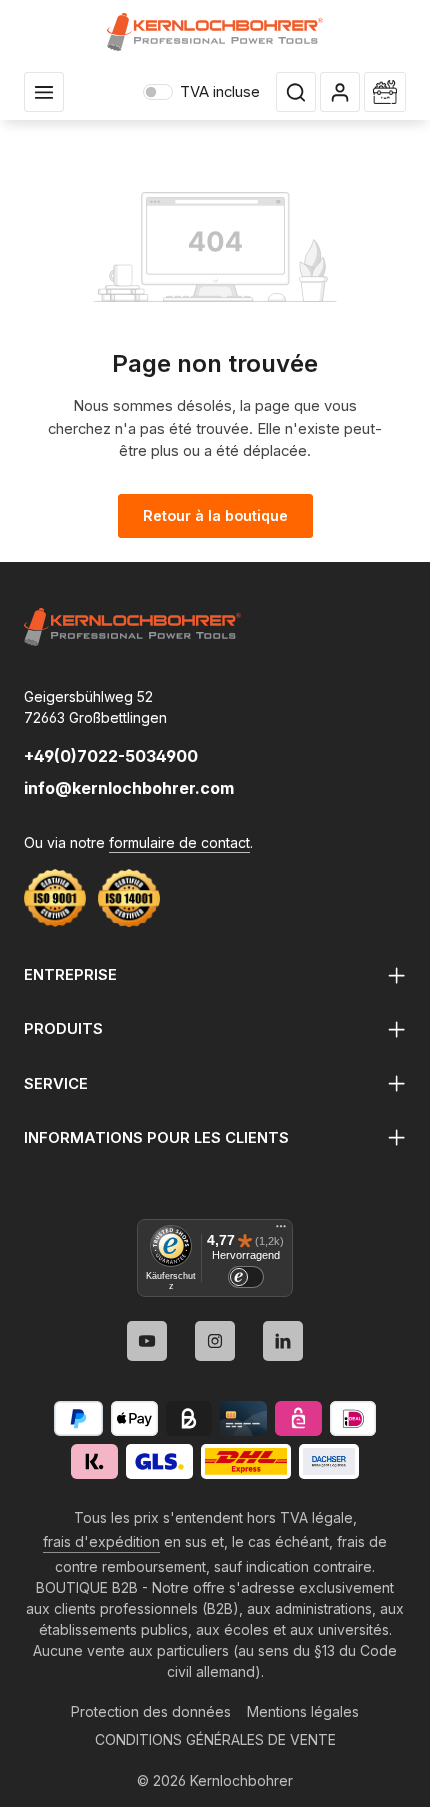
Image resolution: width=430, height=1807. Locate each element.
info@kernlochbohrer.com (129, 788)
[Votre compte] (340, 92)
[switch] (246, 1277)
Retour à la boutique (215, 515)
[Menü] (281, 1231)
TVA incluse (201, 92)
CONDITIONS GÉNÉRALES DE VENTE (215, 1739)
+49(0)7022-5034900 (111, 756)
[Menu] (44, 92)
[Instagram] (215, 1341)
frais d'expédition (101, 1541)
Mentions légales (303, 1711)
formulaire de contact (179, 842)
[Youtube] (147, 1341)
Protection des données (151, 1711)
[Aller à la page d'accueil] (215, 32)
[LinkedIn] (283, 1341)
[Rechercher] (296, 92)
